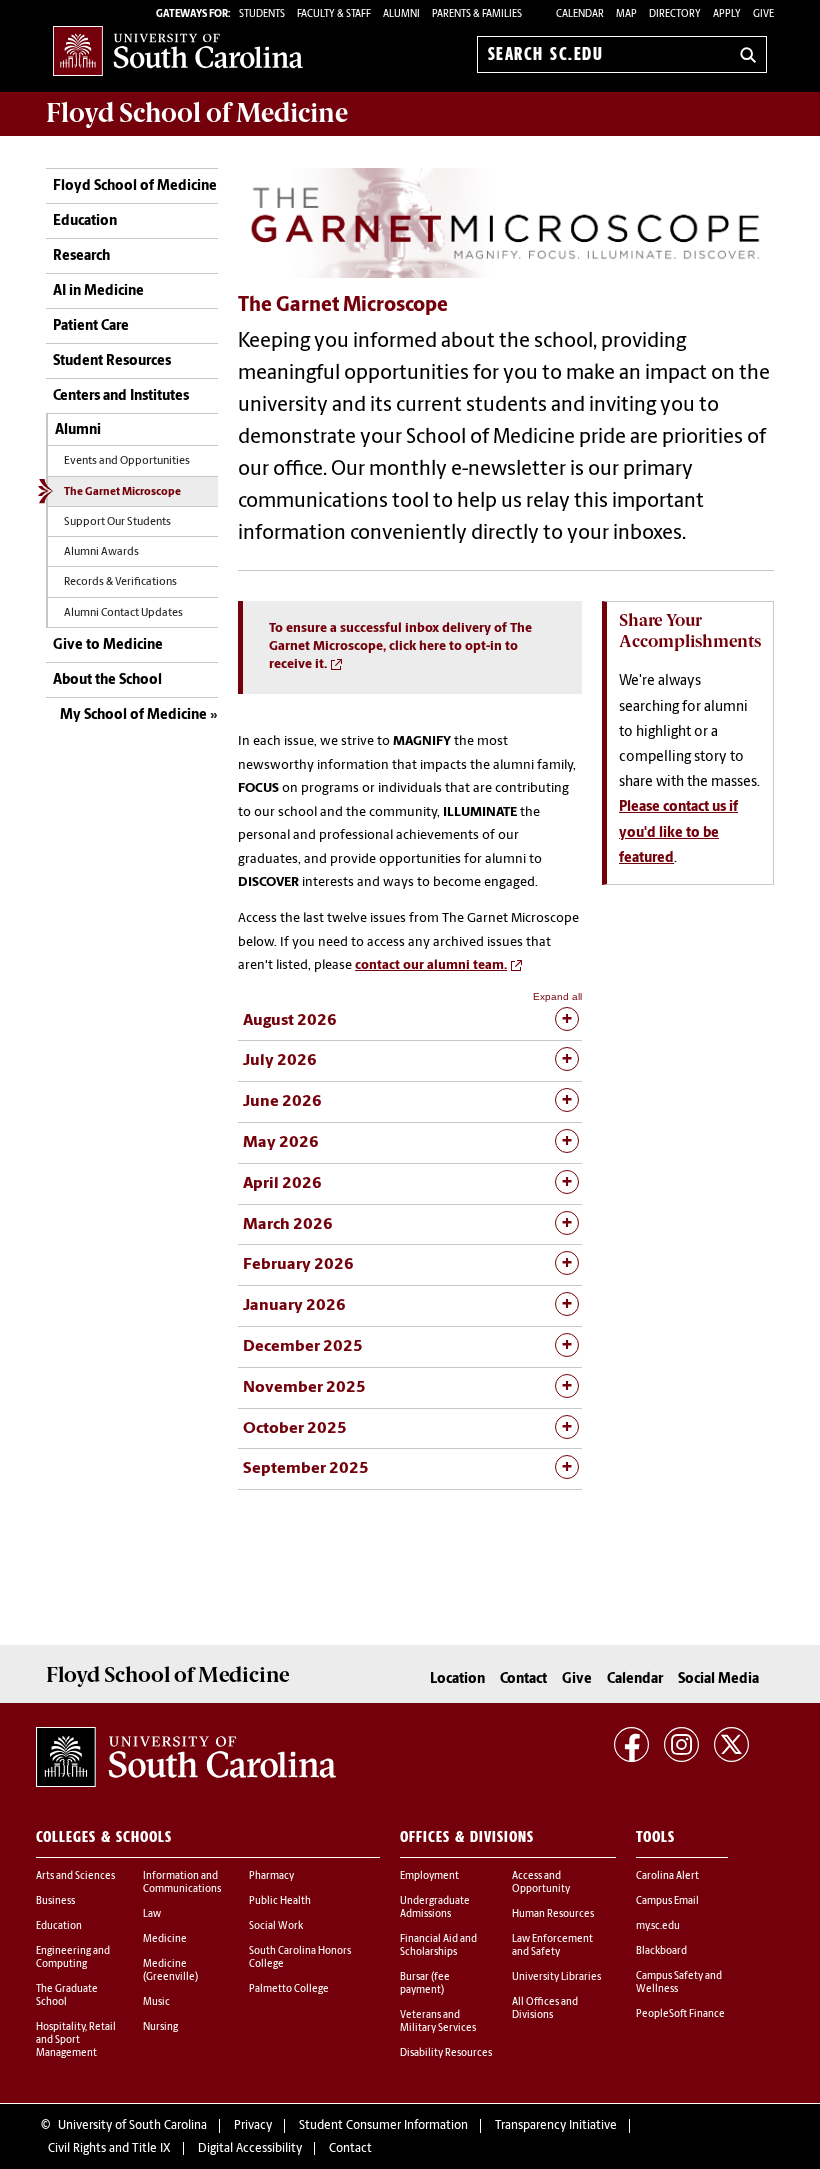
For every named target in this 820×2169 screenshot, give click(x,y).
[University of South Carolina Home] (178, 50)
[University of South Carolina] (186, 1757)
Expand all (557, 996)
